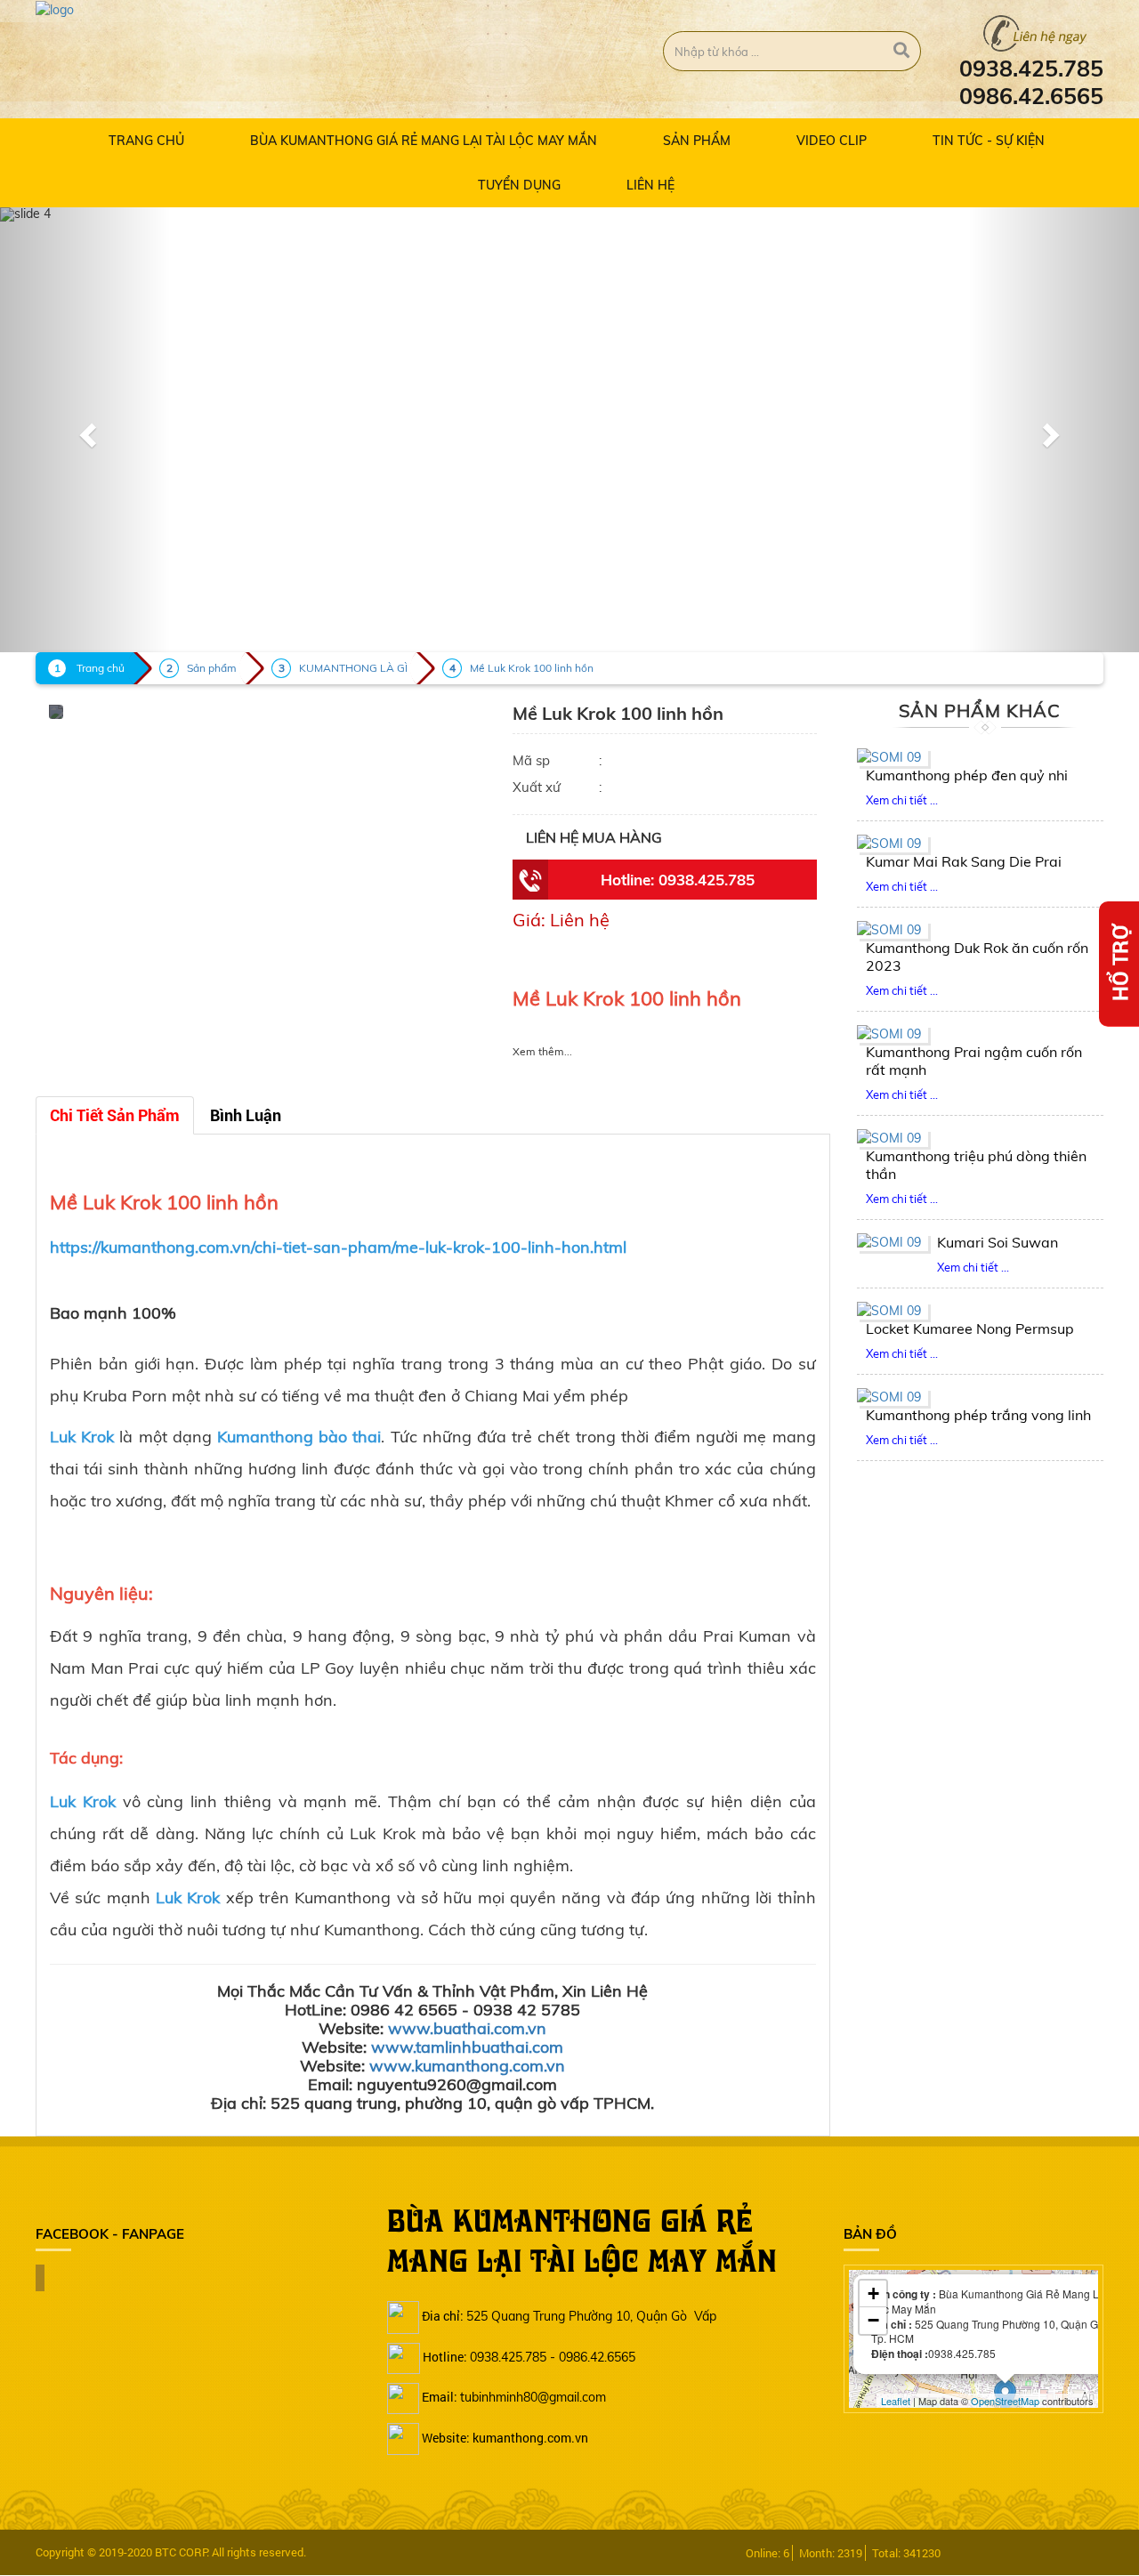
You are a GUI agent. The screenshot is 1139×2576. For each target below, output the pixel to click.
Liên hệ (650, 185)
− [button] (873, 2320)
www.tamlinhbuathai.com (467, 2047)
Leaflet (896, 2401)
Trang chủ (146, 141)
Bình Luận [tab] (246, 1115)
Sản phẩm (697, 141)
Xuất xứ (537, 787)
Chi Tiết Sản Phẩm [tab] (115, 1115)
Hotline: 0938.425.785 (678, 880)
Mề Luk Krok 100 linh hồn (532, 668)
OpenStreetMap (1005, 2401)
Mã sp (531, 760)
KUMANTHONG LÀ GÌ (353, 668)
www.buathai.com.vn (467, 2028)
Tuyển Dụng (519, 185)
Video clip (832, 141)
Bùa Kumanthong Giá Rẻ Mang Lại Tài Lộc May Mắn (424, 141)
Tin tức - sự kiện (989, 141)
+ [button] (873, 2293)
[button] (85, 430)
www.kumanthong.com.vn (467, 2066)
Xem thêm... (542, 1051)
